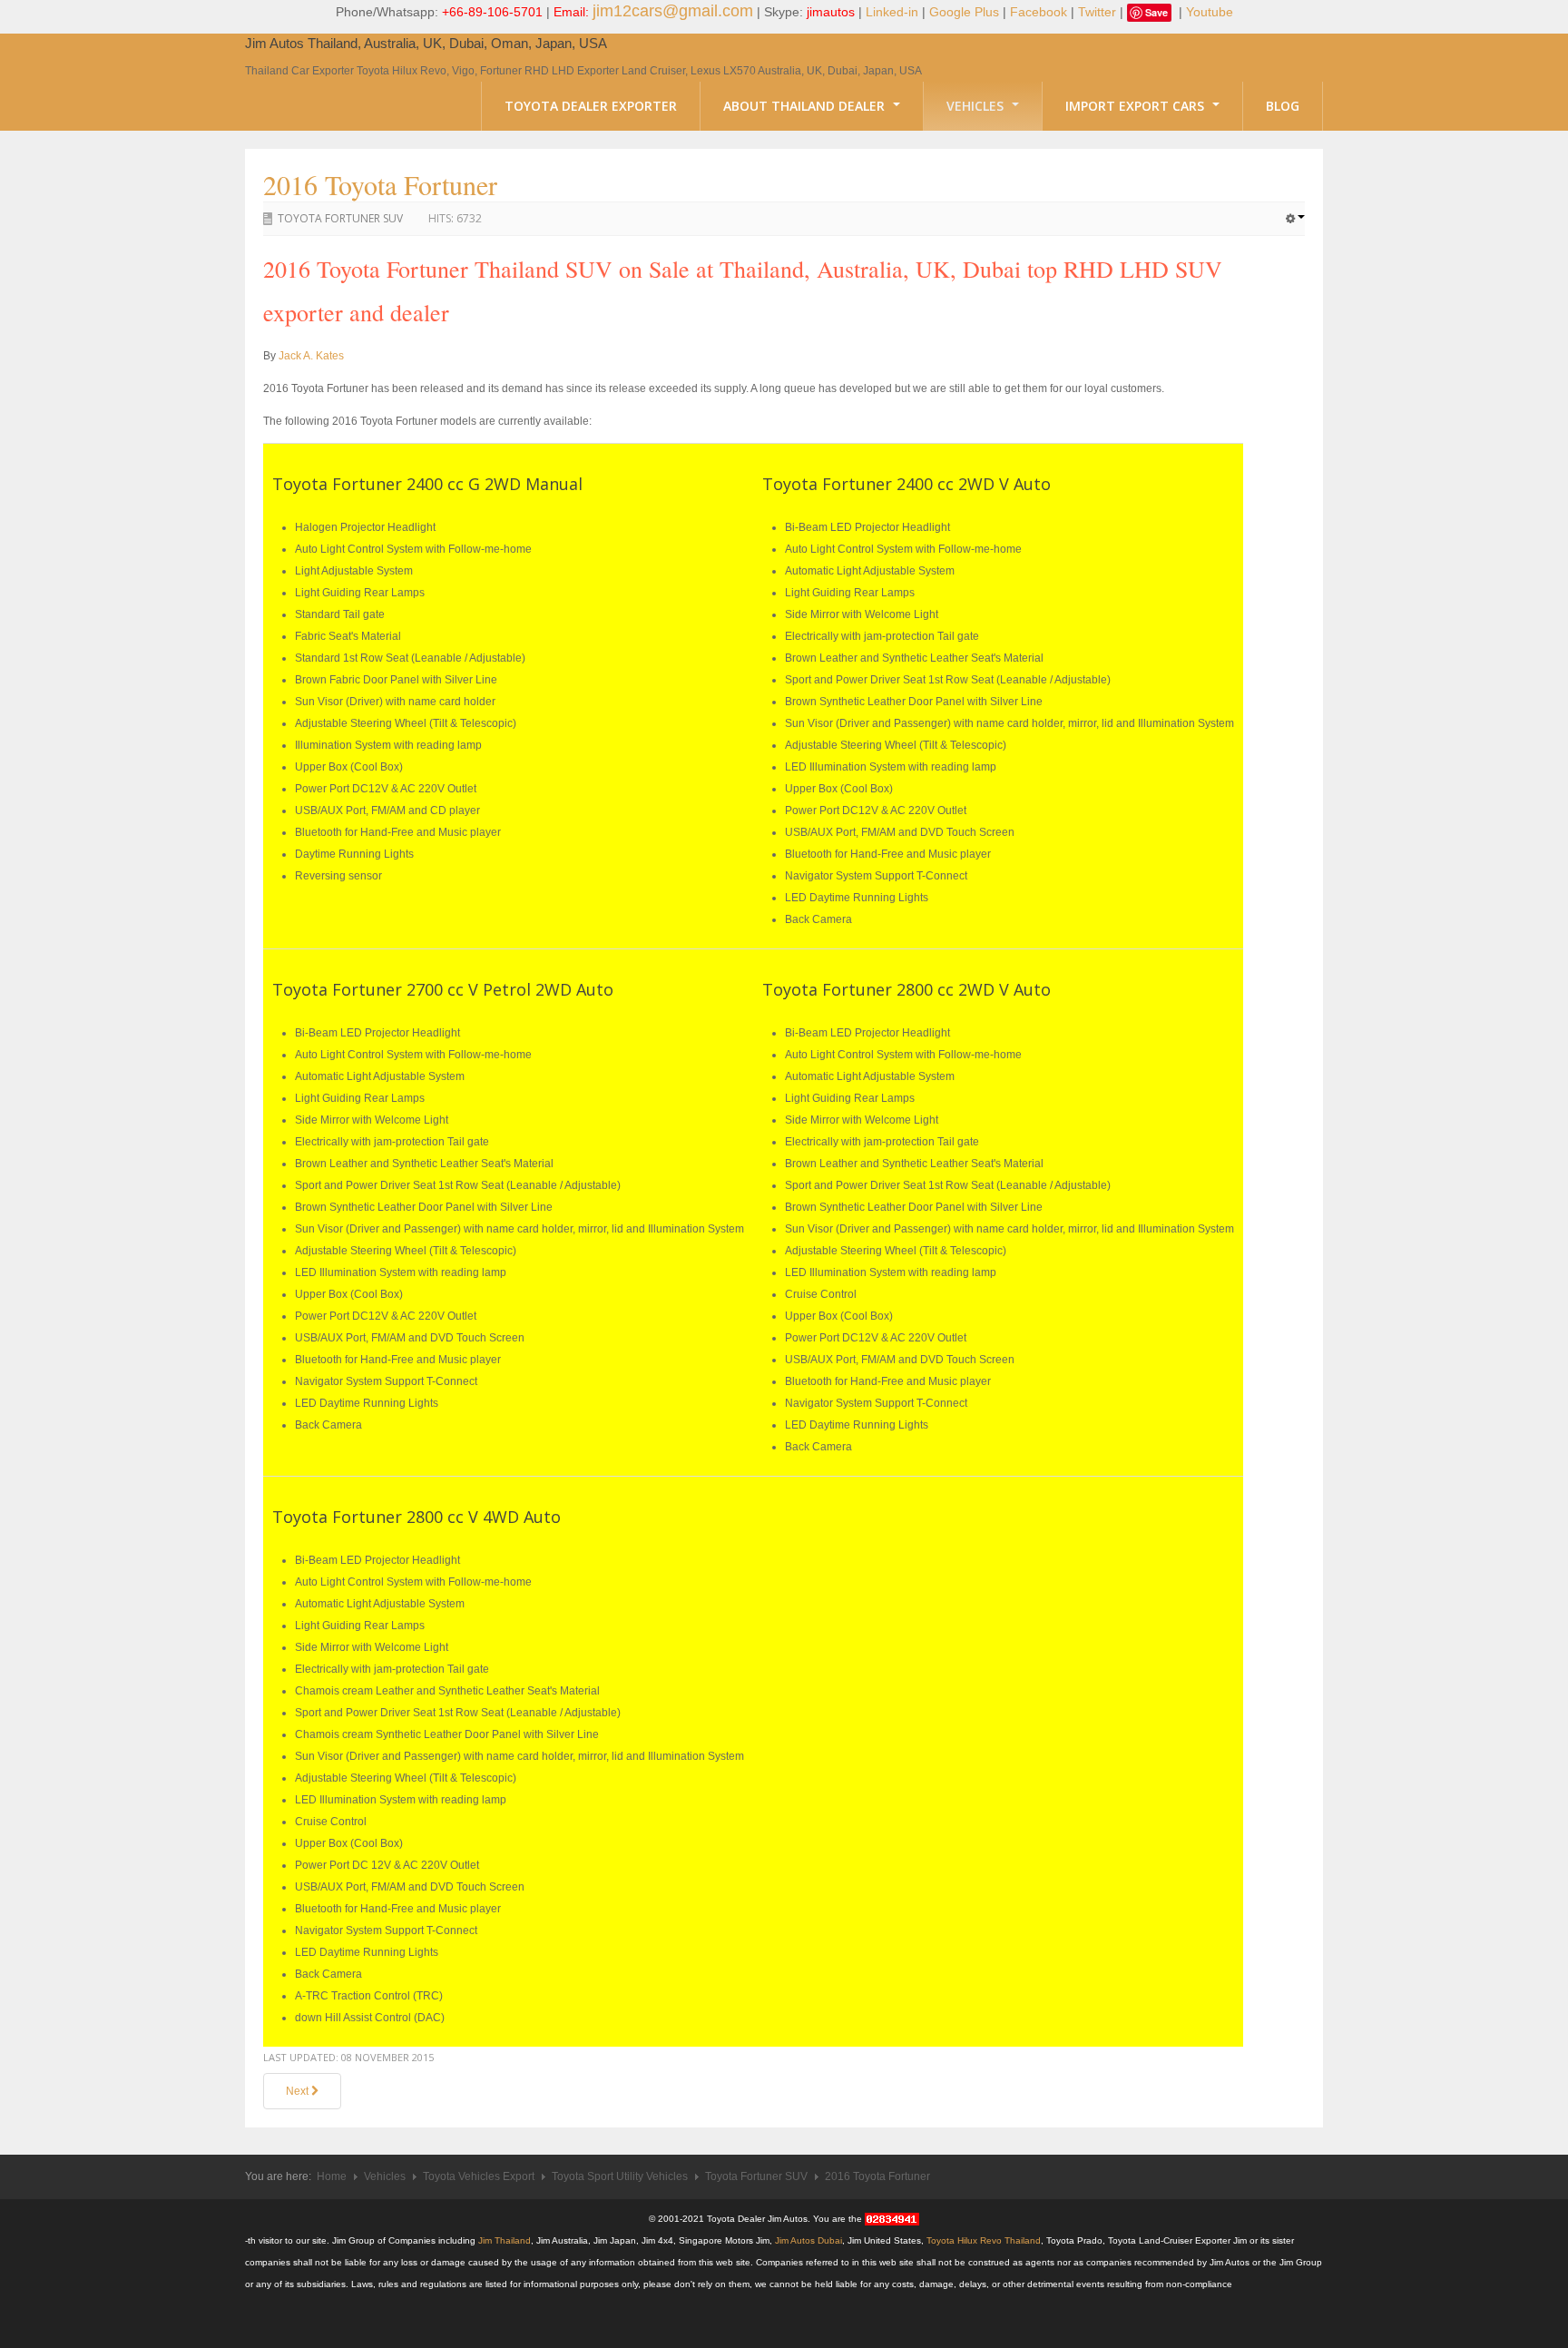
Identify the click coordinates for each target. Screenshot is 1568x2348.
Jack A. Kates (311, 356)
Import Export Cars (1137, 106)
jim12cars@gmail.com (673, 11)
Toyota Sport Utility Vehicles (620, 2176)
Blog (1283, 106)
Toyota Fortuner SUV (340, 218)
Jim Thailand (505, 2240)
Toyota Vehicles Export (479, 2176)
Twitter (1097, 12)
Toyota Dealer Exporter (591, 106)
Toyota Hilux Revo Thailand (984, 2240)
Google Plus (964, 12)
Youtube (1210, 12)
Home (332, 2176)
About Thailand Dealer (806, 106)
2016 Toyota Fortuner (380, 184)
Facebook (1039, 12)
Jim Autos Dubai (808, 2240)
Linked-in (892, 12)
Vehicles (977, 106)
